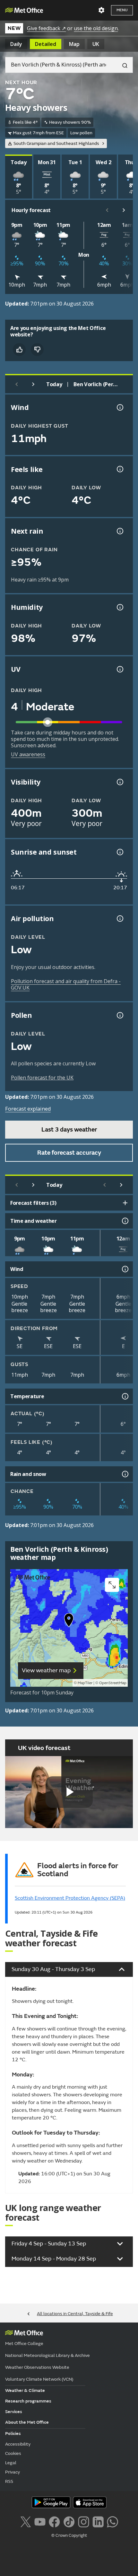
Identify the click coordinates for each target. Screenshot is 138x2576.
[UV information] (119, 669)
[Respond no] (37, 350)
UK (96, 44)
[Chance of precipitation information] (119, 531)
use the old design (96, 28)
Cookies (13, 2453)
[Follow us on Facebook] (54, 2521)
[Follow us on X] (26, 2521)
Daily (16, 44)
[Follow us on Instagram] (84, 2521)
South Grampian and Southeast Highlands (56, 143)
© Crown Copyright (69, 2536)
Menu (122, 10)
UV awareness (28, 754)
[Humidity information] (119, 607)
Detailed (46, 44)
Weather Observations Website (37, 2367)
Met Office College (24, 2344)
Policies (13, 2434)
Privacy (13, 2472)
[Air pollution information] (119, 919)
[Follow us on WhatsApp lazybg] (112, 2521)
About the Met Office (27, 2422)
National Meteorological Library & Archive (47, 2355)
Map (74, 44)
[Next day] (33, 384)
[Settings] (101, 10)
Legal (11, 2463)
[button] (69, 1621)
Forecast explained (28, 1109)
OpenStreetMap (113, 1683)
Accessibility (18, 2444)
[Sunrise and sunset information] (119, 852)
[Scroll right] (124, 210)
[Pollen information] (119, 1015)
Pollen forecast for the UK (42, 1078)
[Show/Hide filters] (125, 1203)
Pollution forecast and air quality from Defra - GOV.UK (66, 984)
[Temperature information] (125, 1396)
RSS (9, 2481)
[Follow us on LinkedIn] (98, 2521)
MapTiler (85, 1683)
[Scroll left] (107, 210)
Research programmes (28, 2401)
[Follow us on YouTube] (40, 2521)
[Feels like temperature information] (119, 469)
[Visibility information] (119, 782)
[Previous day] (17, 384)
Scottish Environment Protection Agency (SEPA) (70, 1898)
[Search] (122, 65)
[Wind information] (125, 1269)
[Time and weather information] (125, 1221)
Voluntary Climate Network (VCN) (39, 2379)
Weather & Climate (25, 2390)
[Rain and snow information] (125, 1474)
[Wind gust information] (119, 407)
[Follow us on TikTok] (69, 2521)
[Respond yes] (19, 350)
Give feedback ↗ (46, 28)
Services (14, 2412)
